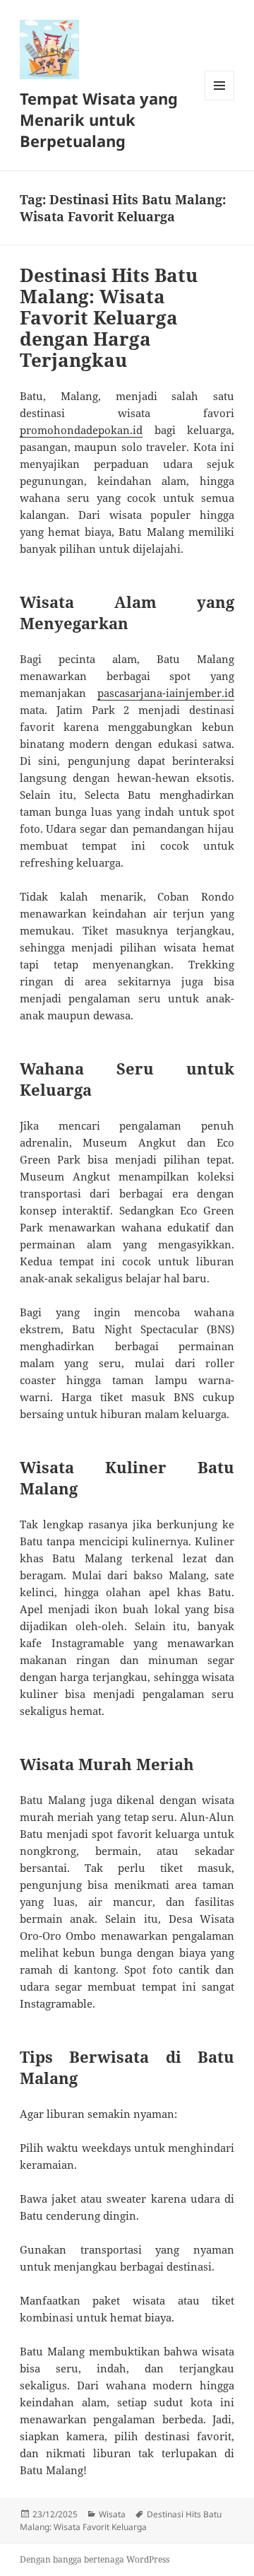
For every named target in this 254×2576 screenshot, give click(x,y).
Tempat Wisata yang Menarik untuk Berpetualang (99, 119)
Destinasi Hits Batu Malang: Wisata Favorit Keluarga (121, 2521)
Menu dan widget (220, 100)
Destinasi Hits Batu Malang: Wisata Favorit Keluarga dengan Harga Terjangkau (109, 317)
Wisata (112, 2514)
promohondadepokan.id (81, 430)
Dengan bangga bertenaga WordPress (95, 2559)
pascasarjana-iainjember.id (166, 693)
